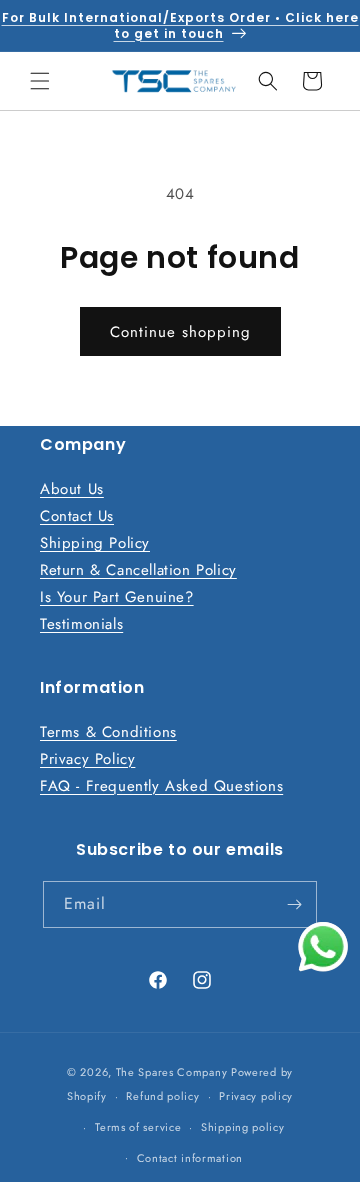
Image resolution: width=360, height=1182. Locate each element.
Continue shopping (180, 332)
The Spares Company (172, 1072)
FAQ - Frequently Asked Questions (161, 786)
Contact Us (77, 516)
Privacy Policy (87, 759)
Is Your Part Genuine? (117, 597)
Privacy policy (256, 1096)
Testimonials (81, 624)
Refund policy (162, 1096)
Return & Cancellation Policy (138, 570)
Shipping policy (243, 1127)
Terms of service (138, 1127)
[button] (40, 81)
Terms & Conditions (108, 732)
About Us (72, 489)
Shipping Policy (95, 543)
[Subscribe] (294, 904)
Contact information (190, 1158)
